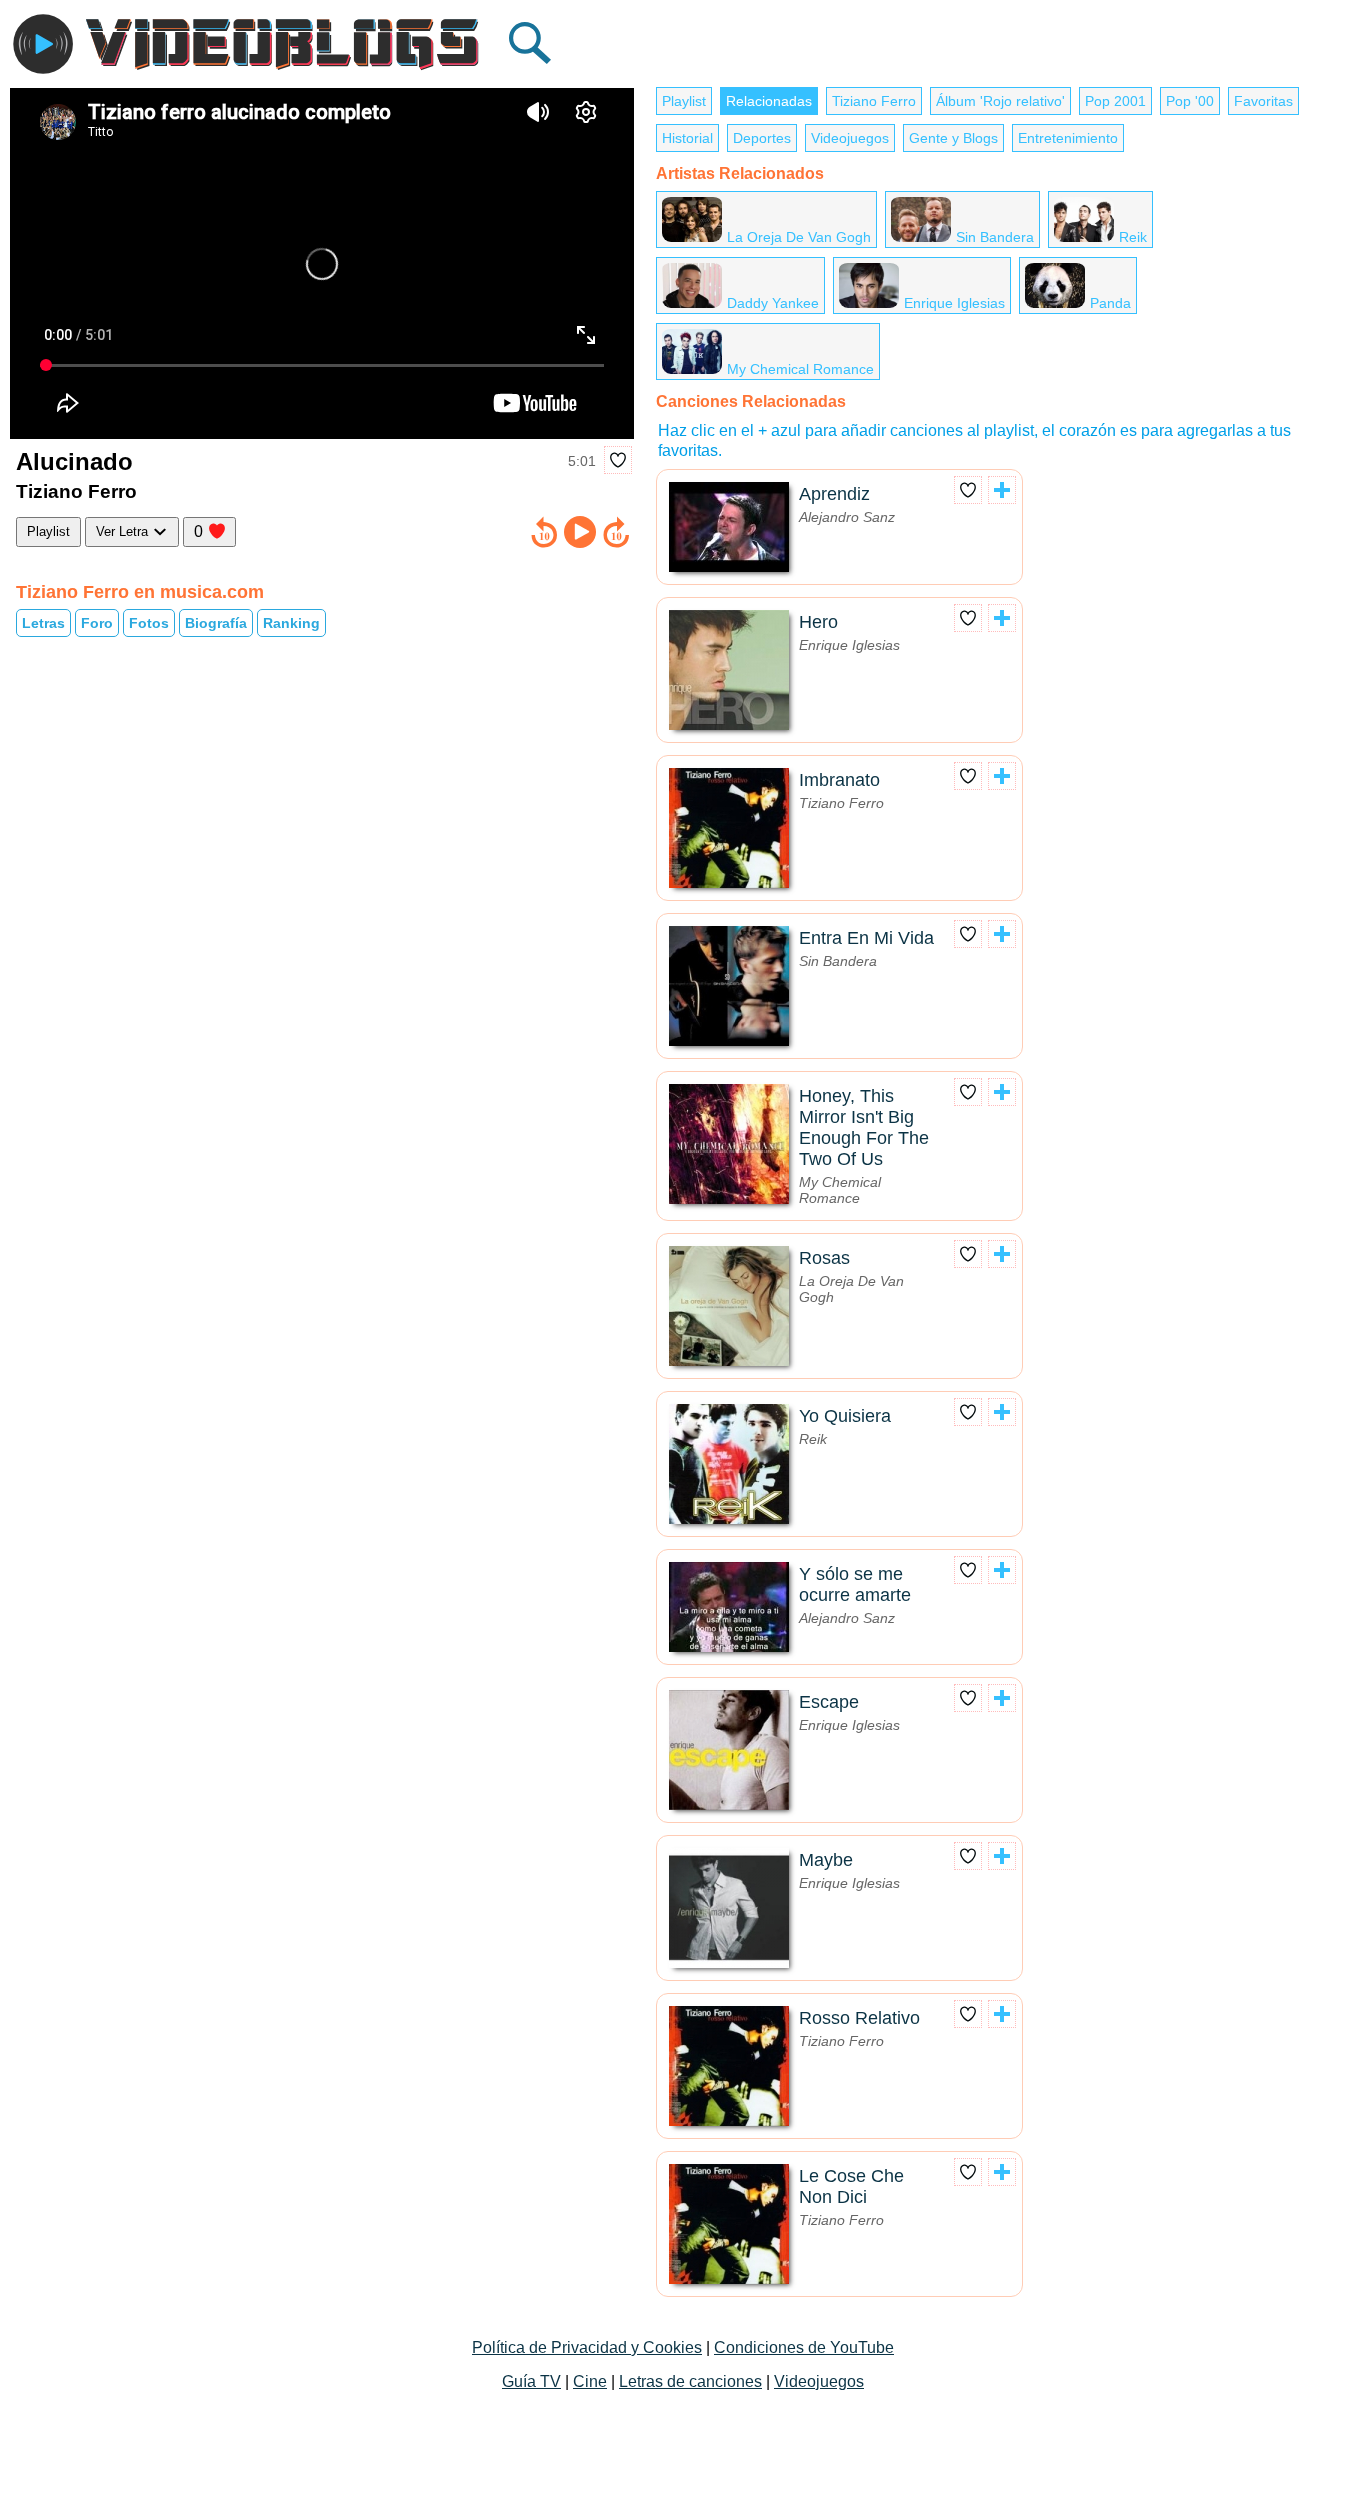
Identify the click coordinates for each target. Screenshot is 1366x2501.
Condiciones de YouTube (804, 2347)
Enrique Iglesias (954, 303)
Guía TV (531, 2381)
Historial (687, 138)
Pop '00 (1190, 101)
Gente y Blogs (953, 138)
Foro (97, 623)
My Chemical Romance (800, 369)
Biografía (216, 623)
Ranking (291, 623)
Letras (43, 623)
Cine (590, 2381)
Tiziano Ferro (874, 101)
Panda (1110, 303)
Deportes (762, 138)
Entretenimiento (1068, 138)
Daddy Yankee (773, 303)
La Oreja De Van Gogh (799, 237)
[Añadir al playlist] (1002, 490)
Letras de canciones (690, 2381)
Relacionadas (769, 101)
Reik (1133, 237)
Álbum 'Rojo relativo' (1000, 101)
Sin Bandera (995, 237)
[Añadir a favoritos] (618, 460)
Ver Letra (124, 531)
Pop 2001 (1115, 101)
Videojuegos (850, 138)
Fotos (149, 623)
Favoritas (1263, 101)
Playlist (48, 531)
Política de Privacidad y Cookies (587, 2347)
